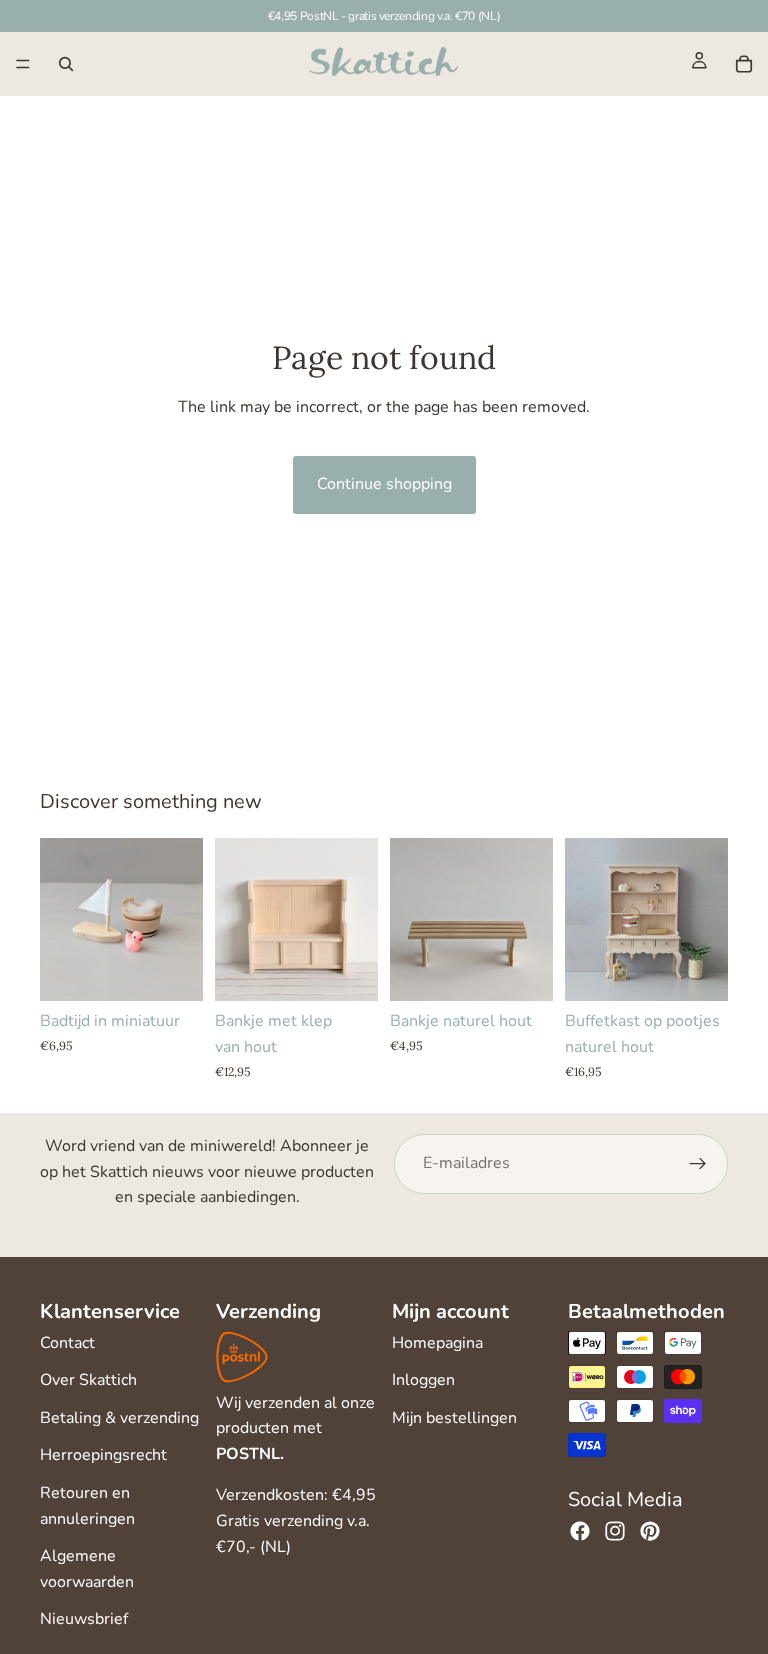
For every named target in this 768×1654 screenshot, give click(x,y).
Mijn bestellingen (454, 1418)
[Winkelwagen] (744, 64)
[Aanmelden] (698, 1164)
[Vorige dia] (237, 920)
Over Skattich (88, 1380)
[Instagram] (615, 1531)
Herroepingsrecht (103, 1455)
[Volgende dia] (356, 920)
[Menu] (23, 64)
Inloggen (423, 1380)
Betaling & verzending (119, 1418)
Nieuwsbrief (84, 1619)
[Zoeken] (66, 64)
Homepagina (437, 1343)
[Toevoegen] (172, 971)
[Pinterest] (650, 1531)
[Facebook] (580, 1531)
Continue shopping (384, 484)
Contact (67, 1343)
